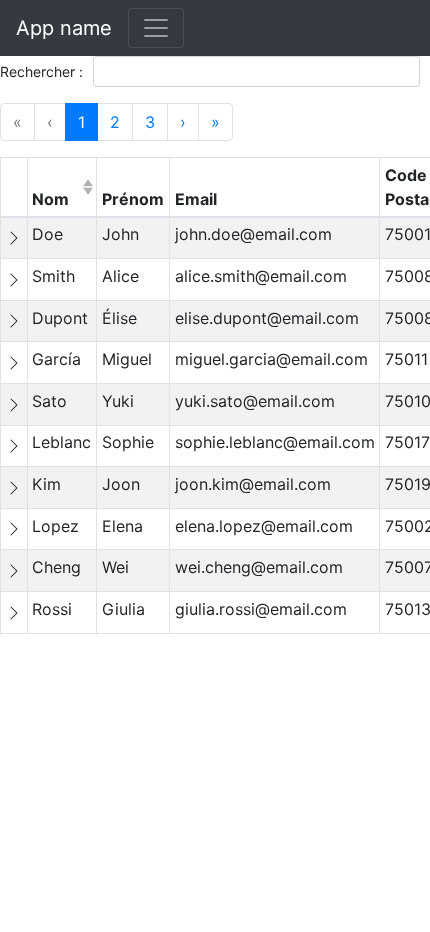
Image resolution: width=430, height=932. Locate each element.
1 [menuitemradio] (81, 122)
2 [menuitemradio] (115, 122)
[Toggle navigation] (156, 28)
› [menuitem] (183, 122)
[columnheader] (62, 187)
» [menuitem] (215, 122)
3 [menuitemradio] (150, 122)
